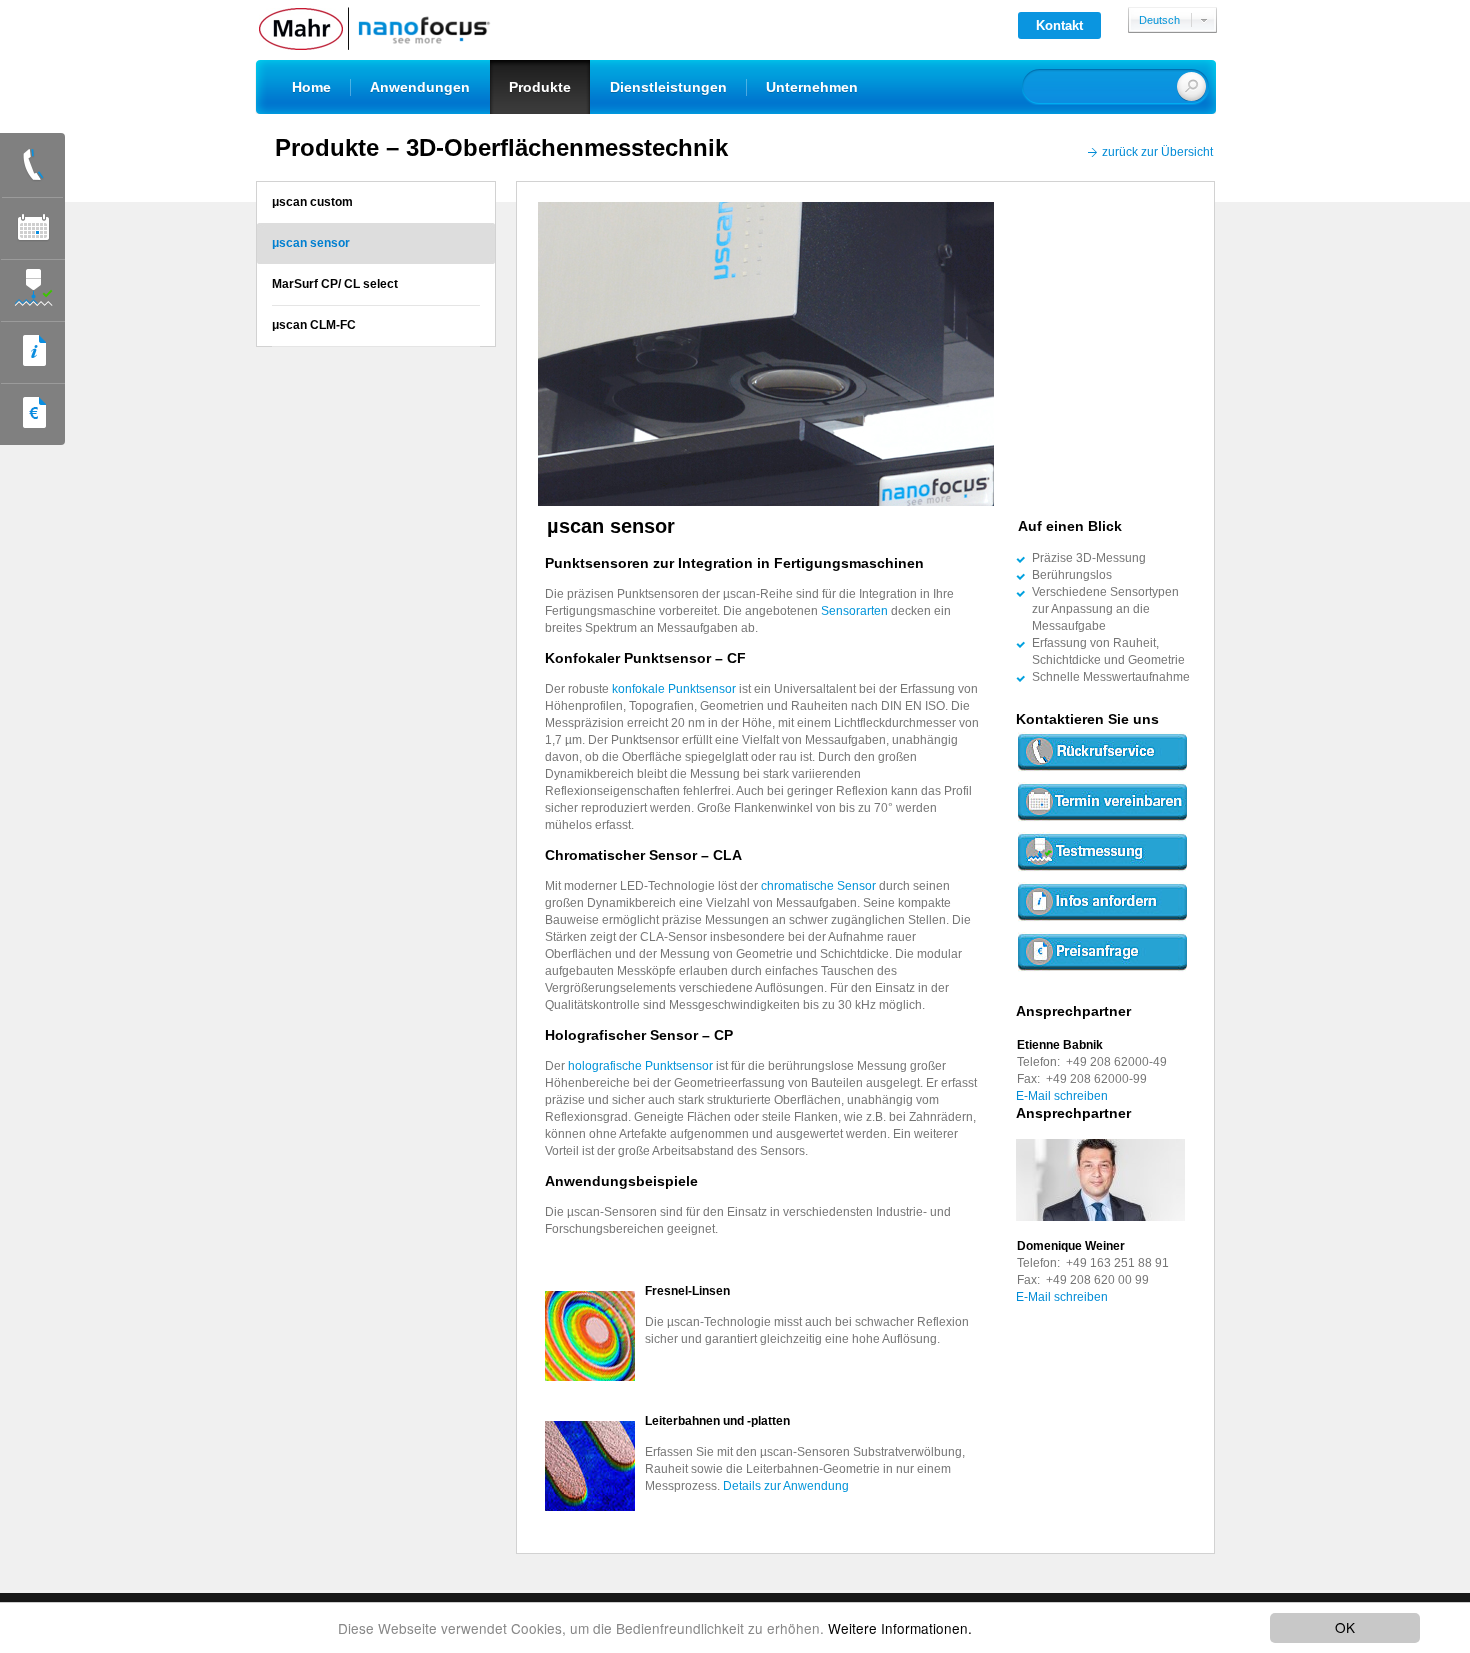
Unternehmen (812, 87)
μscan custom (312, 202)
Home (311, 87)
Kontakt (1059, 25)
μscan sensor (311, 243)
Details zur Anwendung (786, 1486)
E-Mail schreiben (1062, 1096)
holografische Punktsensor (642, 1066)
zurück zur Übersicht (1157, 152)
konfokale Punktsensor (675, 689)
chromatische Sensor (820, 886)
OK (1345, 1627)
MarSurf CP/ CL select (335, 284)
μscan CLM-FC (314, 325)
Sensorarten (854, 611)
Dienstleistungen (668, 87)
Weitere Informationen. (900, 1628)
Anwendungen (420, 87)
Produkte (540, 87)
